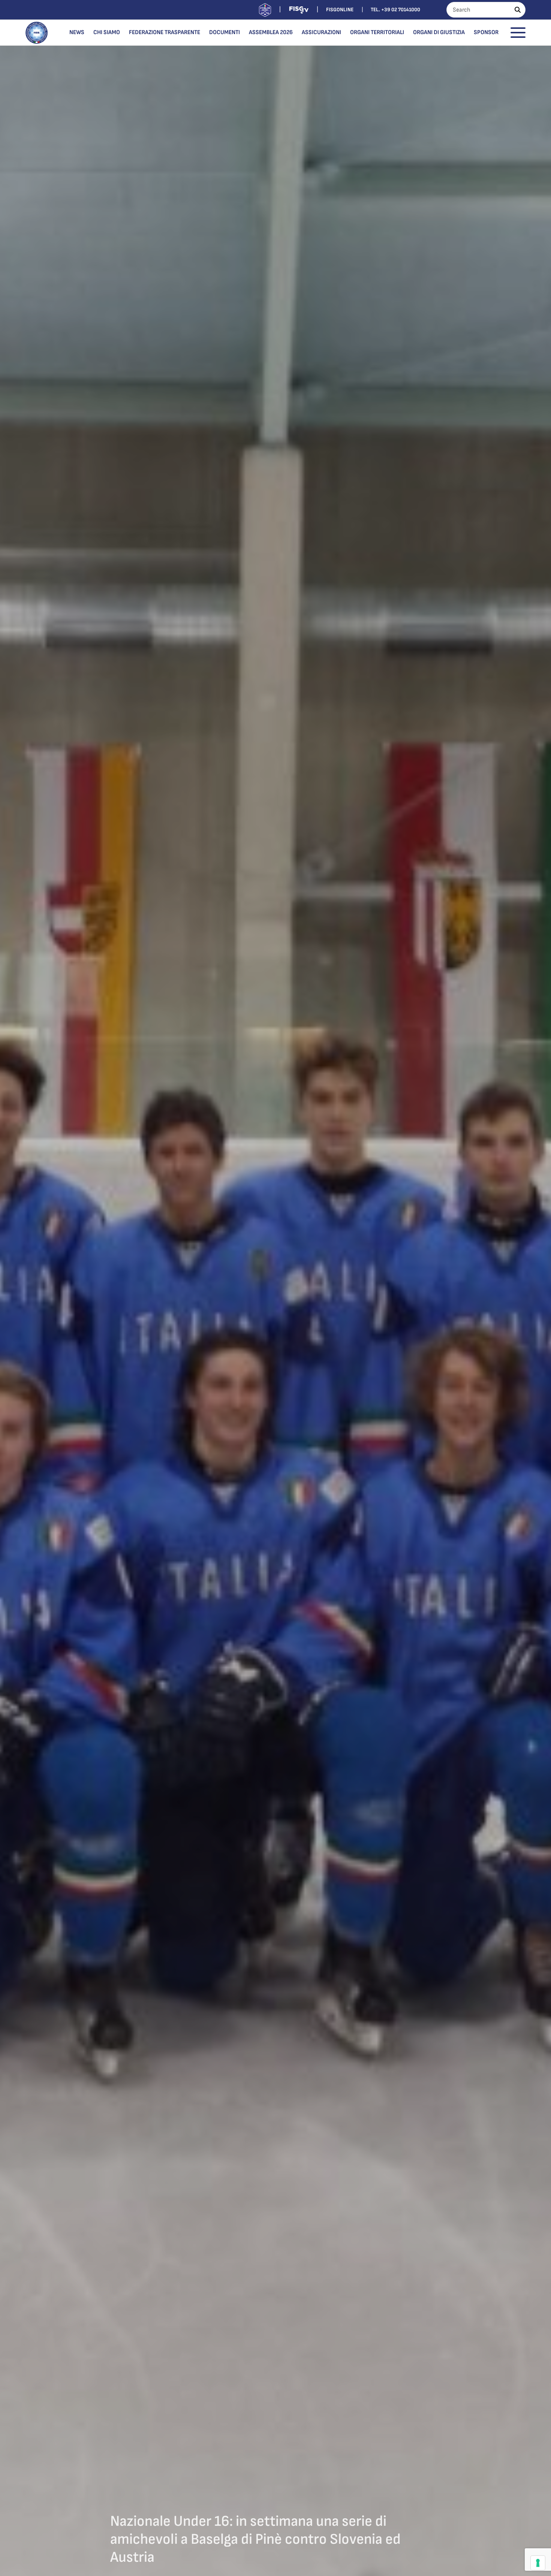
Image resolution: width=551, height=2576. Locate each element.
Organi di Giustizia (439, 32)
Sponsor (486, 32)
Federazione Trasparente (165, 32)
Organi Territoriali (377, 32)
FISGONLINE (340, 10)
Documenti (225, 32)
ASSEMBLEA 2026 (271, 32)
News (77, 32)
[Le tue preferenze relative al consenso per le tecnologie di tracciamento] (538, 2563)
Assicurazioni (321, 32)
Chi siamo (107, 32)
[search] (518, 10)
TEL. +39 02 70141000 (395, 10)
